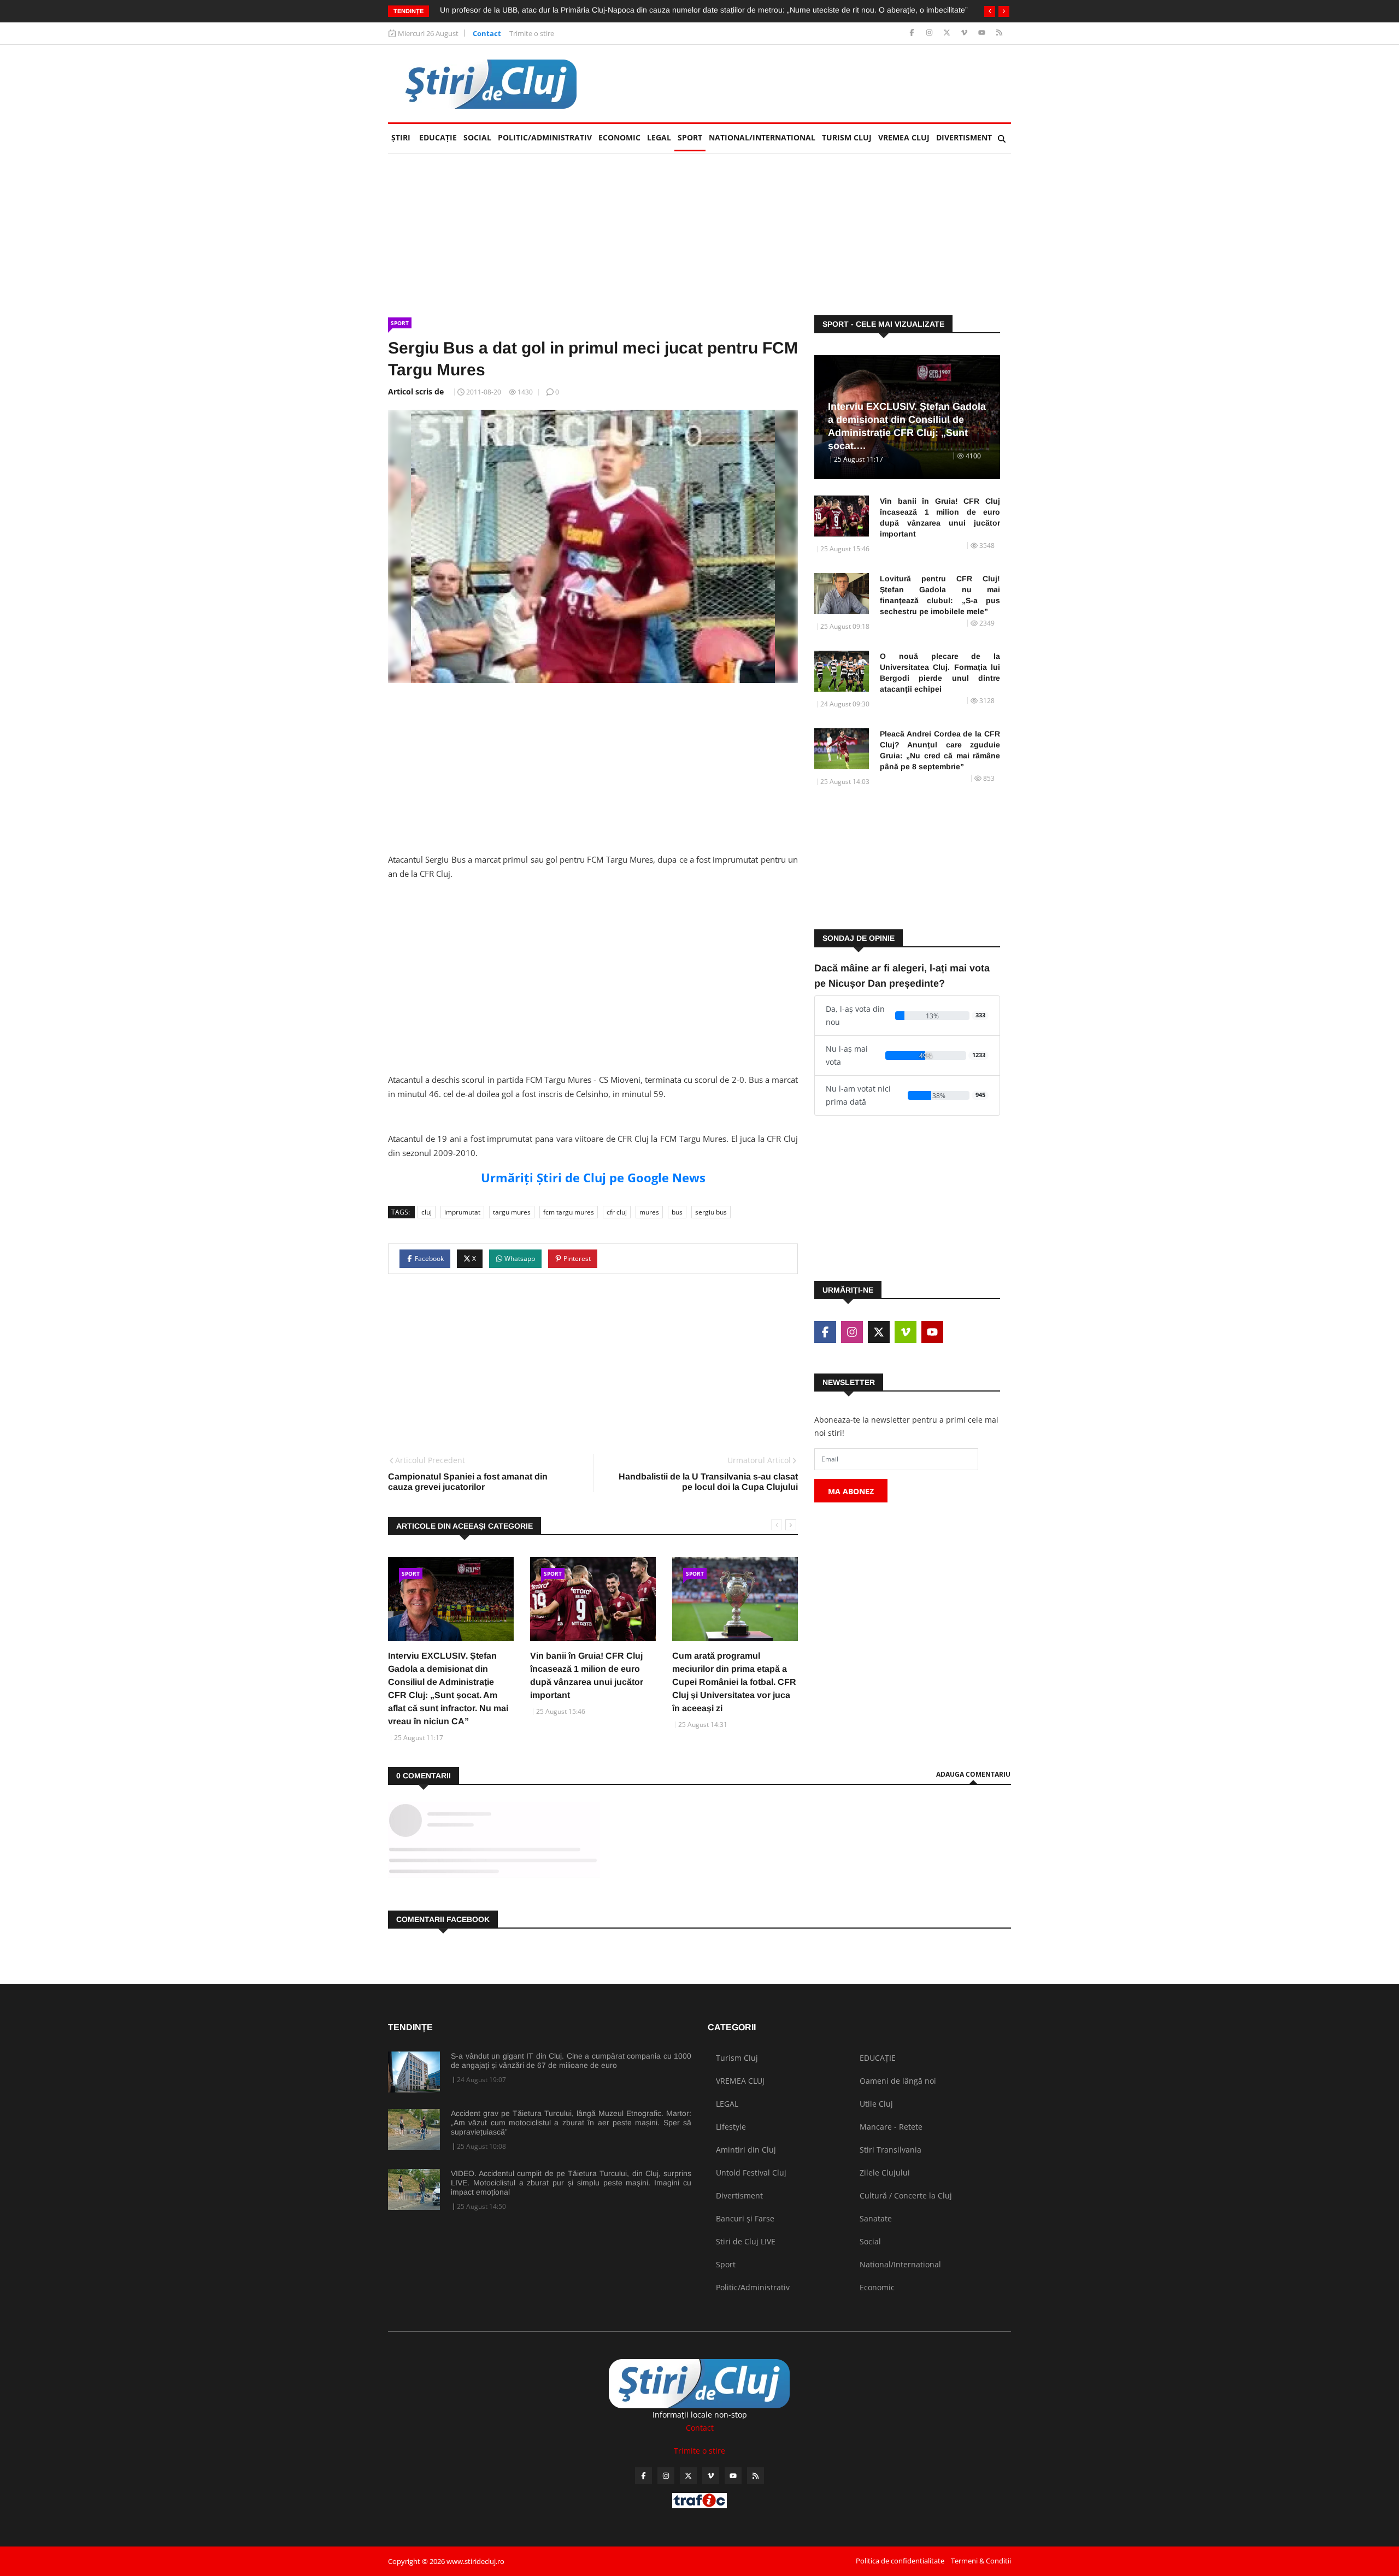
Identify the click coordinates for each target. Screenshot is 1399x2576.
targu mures (512, 1212)
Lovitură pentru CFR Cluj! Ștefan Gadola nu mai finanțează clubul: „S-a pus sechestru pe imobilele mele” (940, 595)
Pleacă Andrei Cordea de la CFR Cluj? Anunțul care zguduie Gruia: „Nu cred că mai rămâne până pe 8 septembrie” (940, 750)
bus (677, 1212)
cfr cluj (617, 1212)
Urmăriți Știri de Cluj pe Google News (593, 1177)
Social (477, 137)
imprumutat (462, 1212)
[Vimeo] (965, 33)
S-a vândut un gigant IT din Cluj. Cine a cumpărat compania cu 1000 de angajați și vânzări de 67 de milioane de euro (571, 2061)
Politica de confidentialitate (900, 2561)
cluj (427, 1212)
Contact (487, 33)
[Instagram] (930, 33)
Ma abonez (851, 1491)
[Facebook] (913, 33)
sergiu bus (711, 1212)
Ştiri (401, 137)
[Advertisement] (812, 84)
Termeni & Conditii (981, 2561)
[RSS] (999, 33)
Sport (690, 137)
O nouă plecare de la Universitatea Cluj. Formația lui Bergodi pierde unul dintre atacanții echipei (940, 673)
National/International (762, 137)
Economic (619, 137)
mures (649, 1212)
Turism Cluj (847, 137)
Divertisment (964, 137)
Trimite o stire (532, 33)
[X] (948, 33)
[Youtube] (983, 33)
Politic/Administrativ (545, 137)
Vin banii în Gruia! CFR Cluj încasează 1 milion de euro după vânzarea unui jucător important (940, 517)
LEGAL (659, 137)
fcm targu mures (569, 1212)
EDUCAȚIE (440, 137)
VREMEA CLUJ (904, 137)
